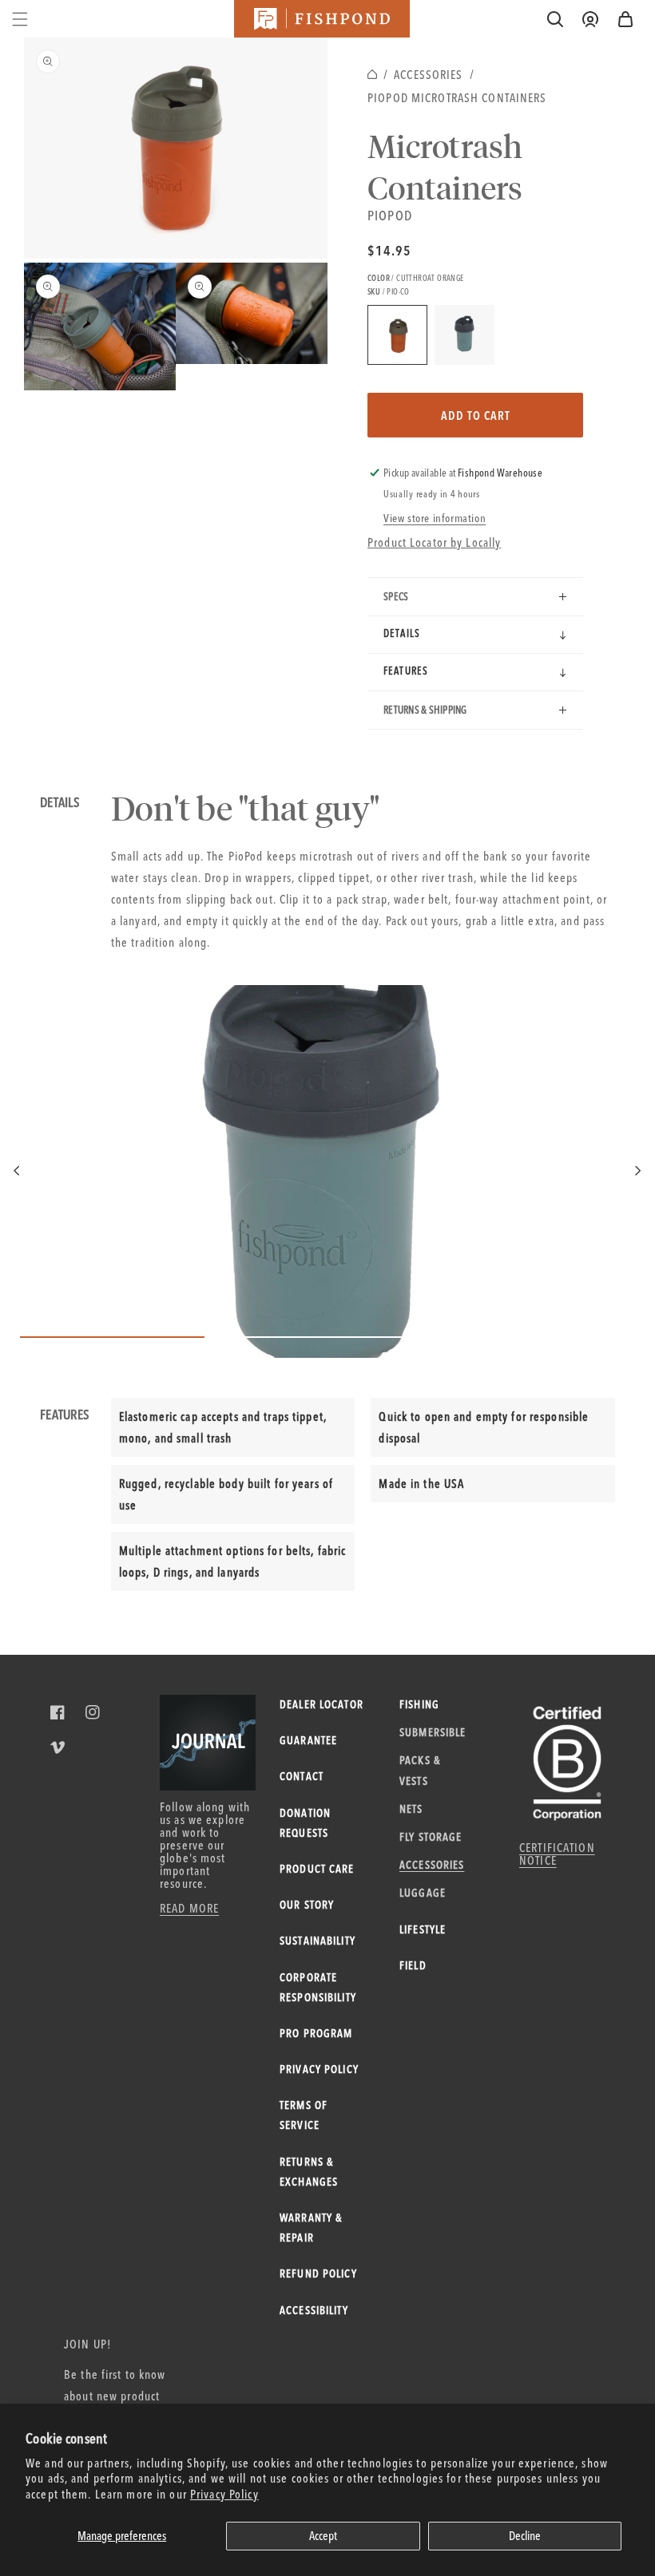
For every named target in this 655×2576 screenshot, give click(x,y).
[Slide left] (18, 1171)
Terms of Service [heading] (304, 2115)
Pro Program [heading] (316, 2033)
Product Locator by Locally (434, 542)
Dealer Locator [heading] (322, 1704)
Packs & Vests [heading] (420, 1770)
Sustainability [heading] (318, 1941)
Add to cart (476, 415)
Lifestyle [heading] (423, 1929)
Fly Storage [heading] (431, 1837)
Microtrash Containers (445, 166)
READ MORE (189, 1908)
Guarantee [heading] (308, 1740)
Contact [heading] (302, 1776)
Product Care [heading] (317, 1869)
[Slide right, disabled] (637, 1171)
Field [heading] (413, 1965)
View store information (435, 518)
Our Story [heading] (307, 1905)
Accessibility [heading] (314, 2310)
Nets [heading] (411, 1809)
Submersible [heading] (433, 1732)
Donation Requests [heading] (305, 1823)
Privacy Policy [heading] (319, 2069)
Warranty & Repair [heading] (311, 2228)
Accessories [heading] (432, 1865)
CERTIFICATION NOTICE (557, 1854)
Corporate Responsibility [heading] (318, 1987)
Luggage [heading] (423, 1893)
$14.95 (389, 250)
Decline (525, 2536)
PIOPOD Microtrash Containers (457, 98)
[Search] (555, 19)
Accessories (428, 75)
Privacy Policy (224, 2494)
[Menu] (20, 19)
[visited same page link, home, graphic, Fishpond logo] (322, 19)
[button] (625, 19)
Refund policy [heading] (318, 2273)
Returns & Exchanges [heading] (309, 2172)
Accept (323, 2536)
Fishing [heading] (419, 1704)
